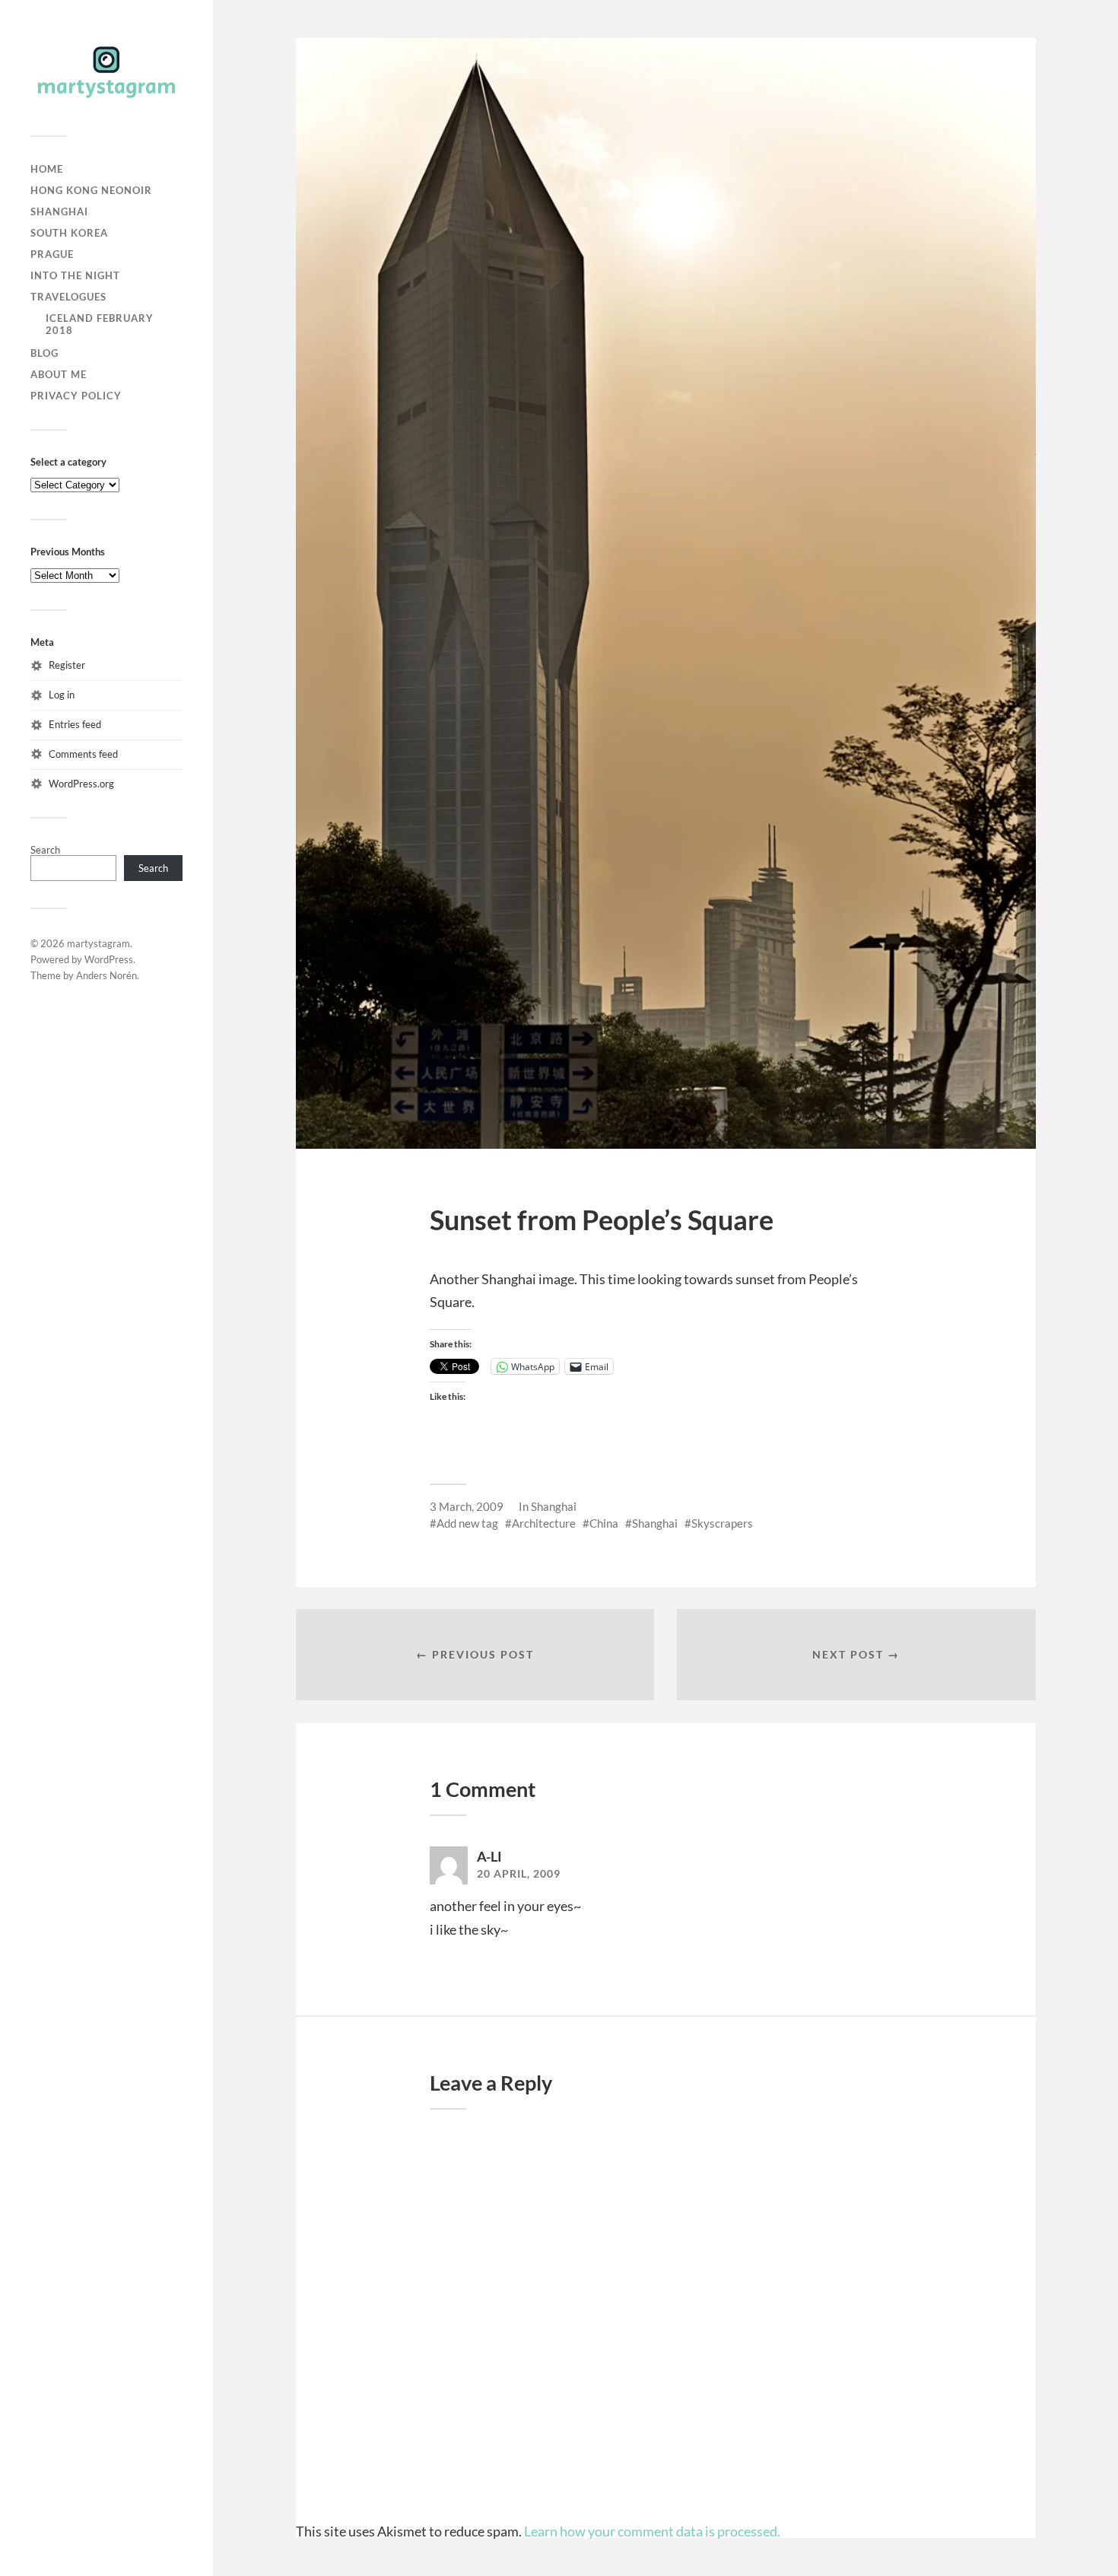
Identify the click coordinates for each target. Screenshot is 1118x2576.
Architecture (544, 1523)
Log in (62, 695)
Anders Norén (106, 975)
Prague (52, 254)
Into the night (75, 275)
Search (45, 850)
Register (67, 665)
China (604, 1523)
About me (59, 374)
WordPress (109, 959)
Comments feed (83, 754)
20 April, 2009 (519, 1874)
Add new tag (467, 1523)
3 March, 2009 (467, 1506)
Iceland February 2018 (100, 324)
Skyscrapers (722, 1523)
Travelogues (68, 297)
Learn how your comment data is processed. (652, 2531)
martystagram (98, 943)
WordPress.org (81, 784)
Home (47, 169)
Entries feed (75, 724)
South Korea (69, 233)
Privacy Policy (76, 396)
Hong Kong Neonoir (91, 190)
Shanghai (59, 211)
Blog (44, 353)
